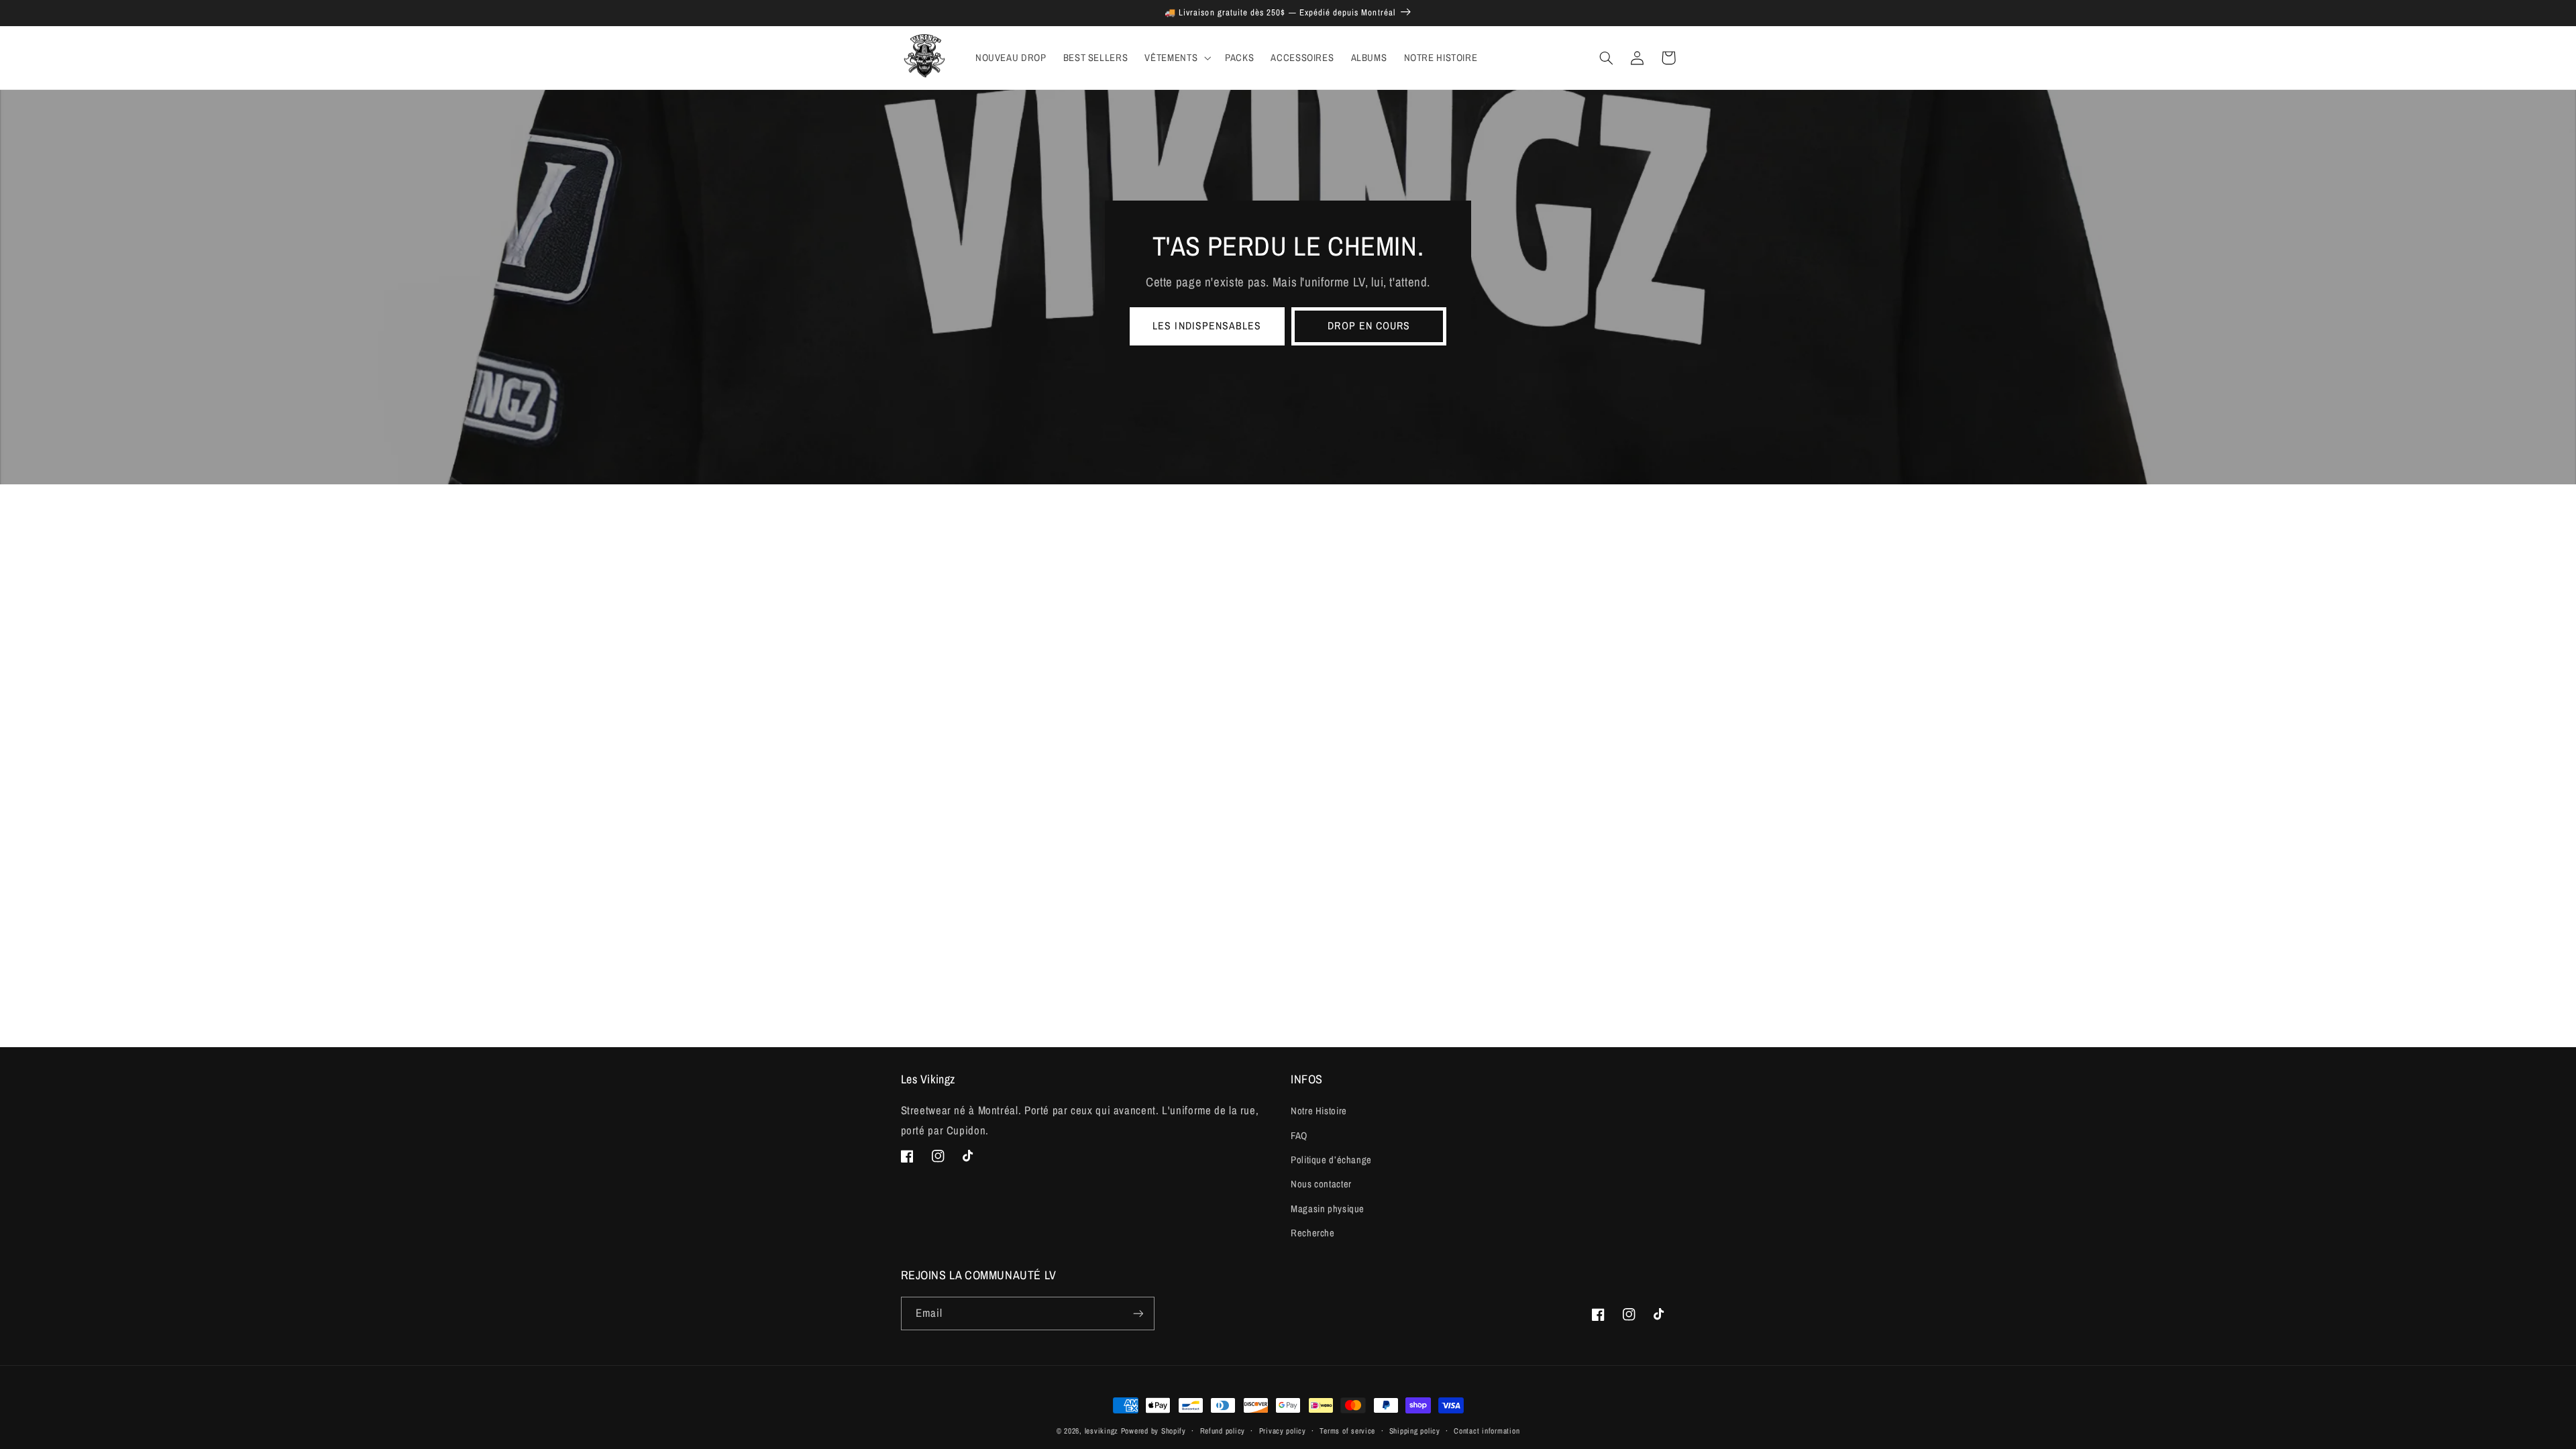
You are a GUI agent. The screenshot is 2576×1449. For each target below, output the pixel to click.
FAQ (1299, 1136)
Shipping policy (1415, 1431)
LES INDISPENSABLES (1207, 326)
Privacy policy (1283, 1431)
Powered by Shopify (1153, 1431)
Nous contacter (1321, 1184)
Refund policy (1223, 1431)
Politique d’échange (1331, 1160)
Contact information (1487, 1431)
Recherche (1313, 1233)
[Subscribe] (1138, 1313)
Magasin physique (1328, 1209)
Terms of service (1347, 1431)
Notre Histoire (1319, 1111)
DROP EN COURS (1369, 326)
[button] (1177, 58)
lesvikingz (1102, 1431)
